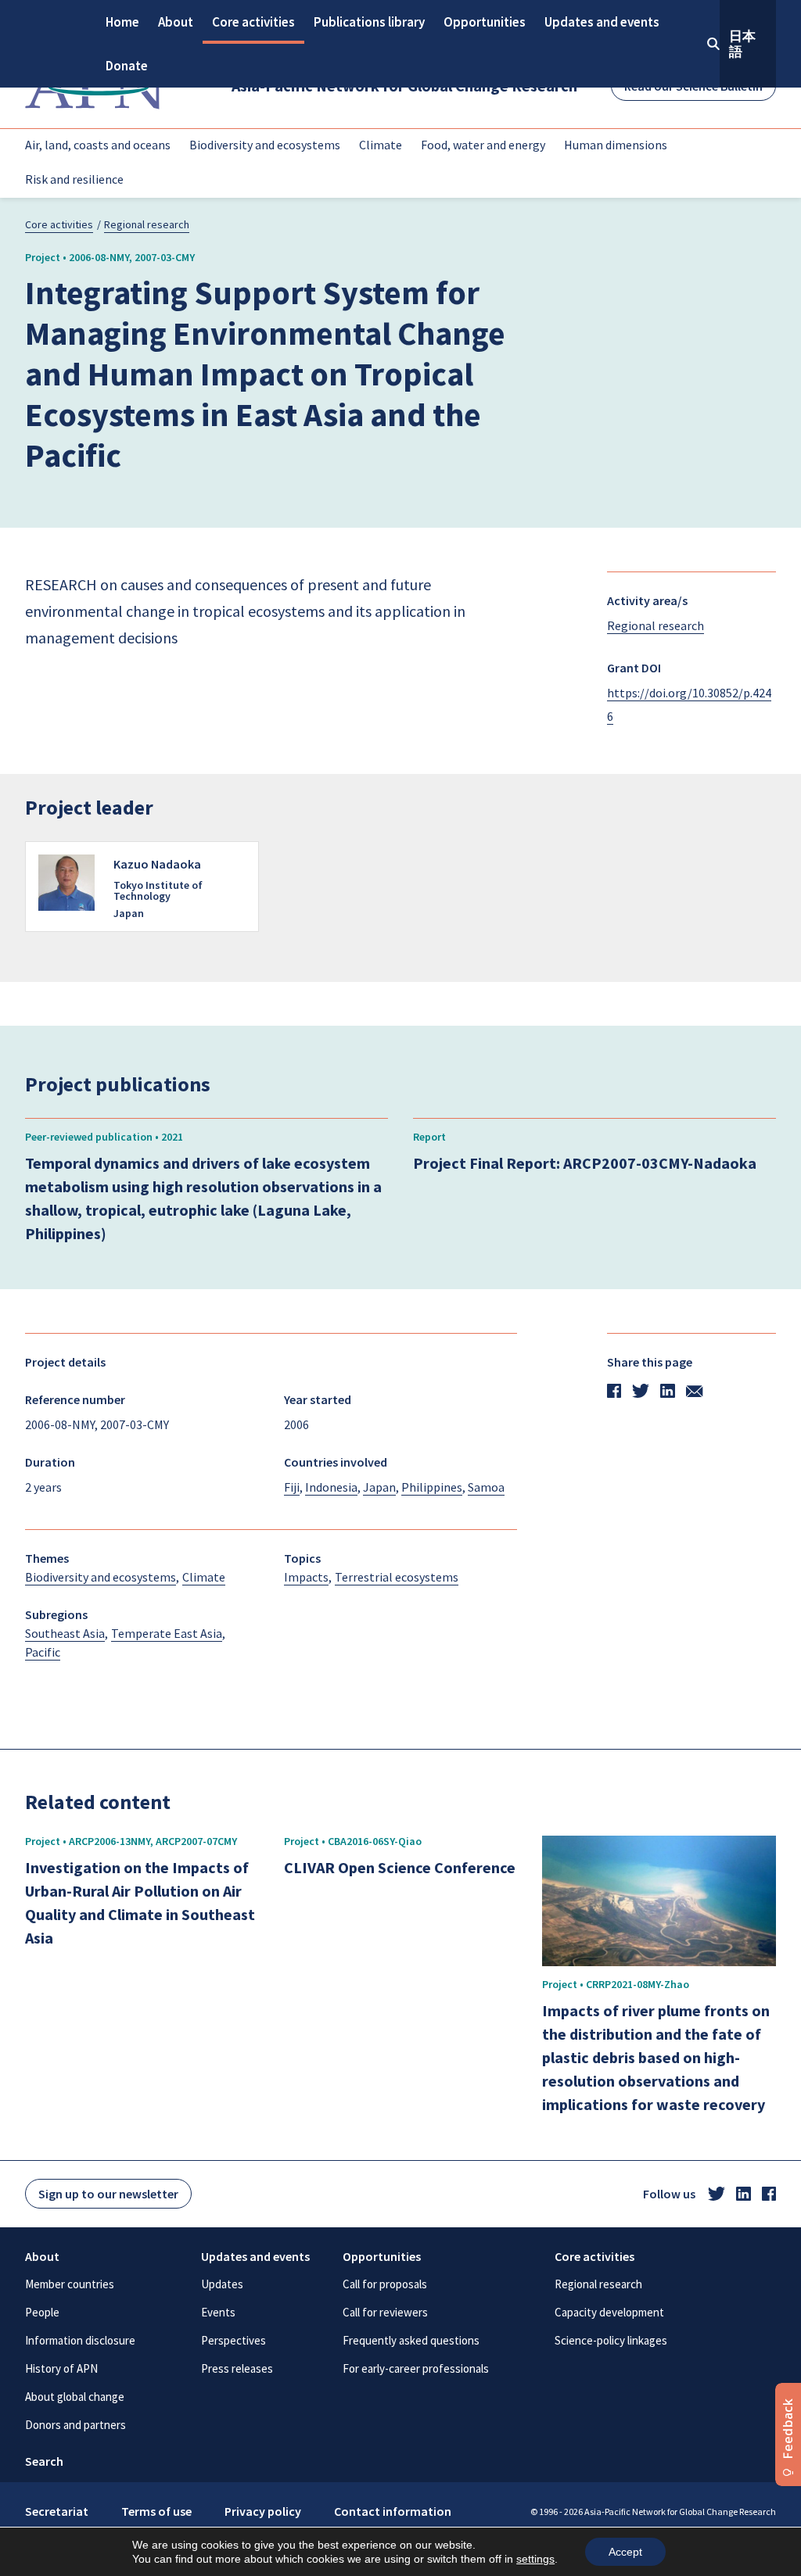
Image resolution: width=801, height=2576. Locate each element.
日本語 (742, 44)
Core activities (253, 22)
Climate (381, 145)
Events (218, 2312)
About (176, 22)
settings (535, 2559)
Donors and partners (75, 2425)
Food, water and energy (483, 145)
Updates (222, 2284)
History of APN (61, 2368)
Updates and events (602, 22)
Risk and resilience (74, 179)
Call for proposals (385, 2284)
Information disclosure (80, 2340)
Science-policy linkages (611, 2340)
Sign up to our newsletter (108, 2194)
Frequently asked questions (411, 2340)
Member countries (70, 2284)
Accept (625, 2552)
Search (44, 2461)
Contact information (393, 2511)
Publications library (369, 22)
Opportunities (485, 22)
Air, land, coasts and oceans (98, 145)
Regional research (147, 224)
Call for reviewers (385, 2312)
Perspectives (233, 2340)
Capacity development (609, 2312)
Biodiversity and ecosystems (265, 145)
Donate (127, 66)
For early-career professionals (416, 2368)
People (42, 2312)
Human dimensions (616, 145)
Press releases (237, 2368)
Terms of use (156, 2511)
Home (122, 22)
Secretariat (57, 2511)
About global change (75, 2397)
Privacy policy (263, 2511)
